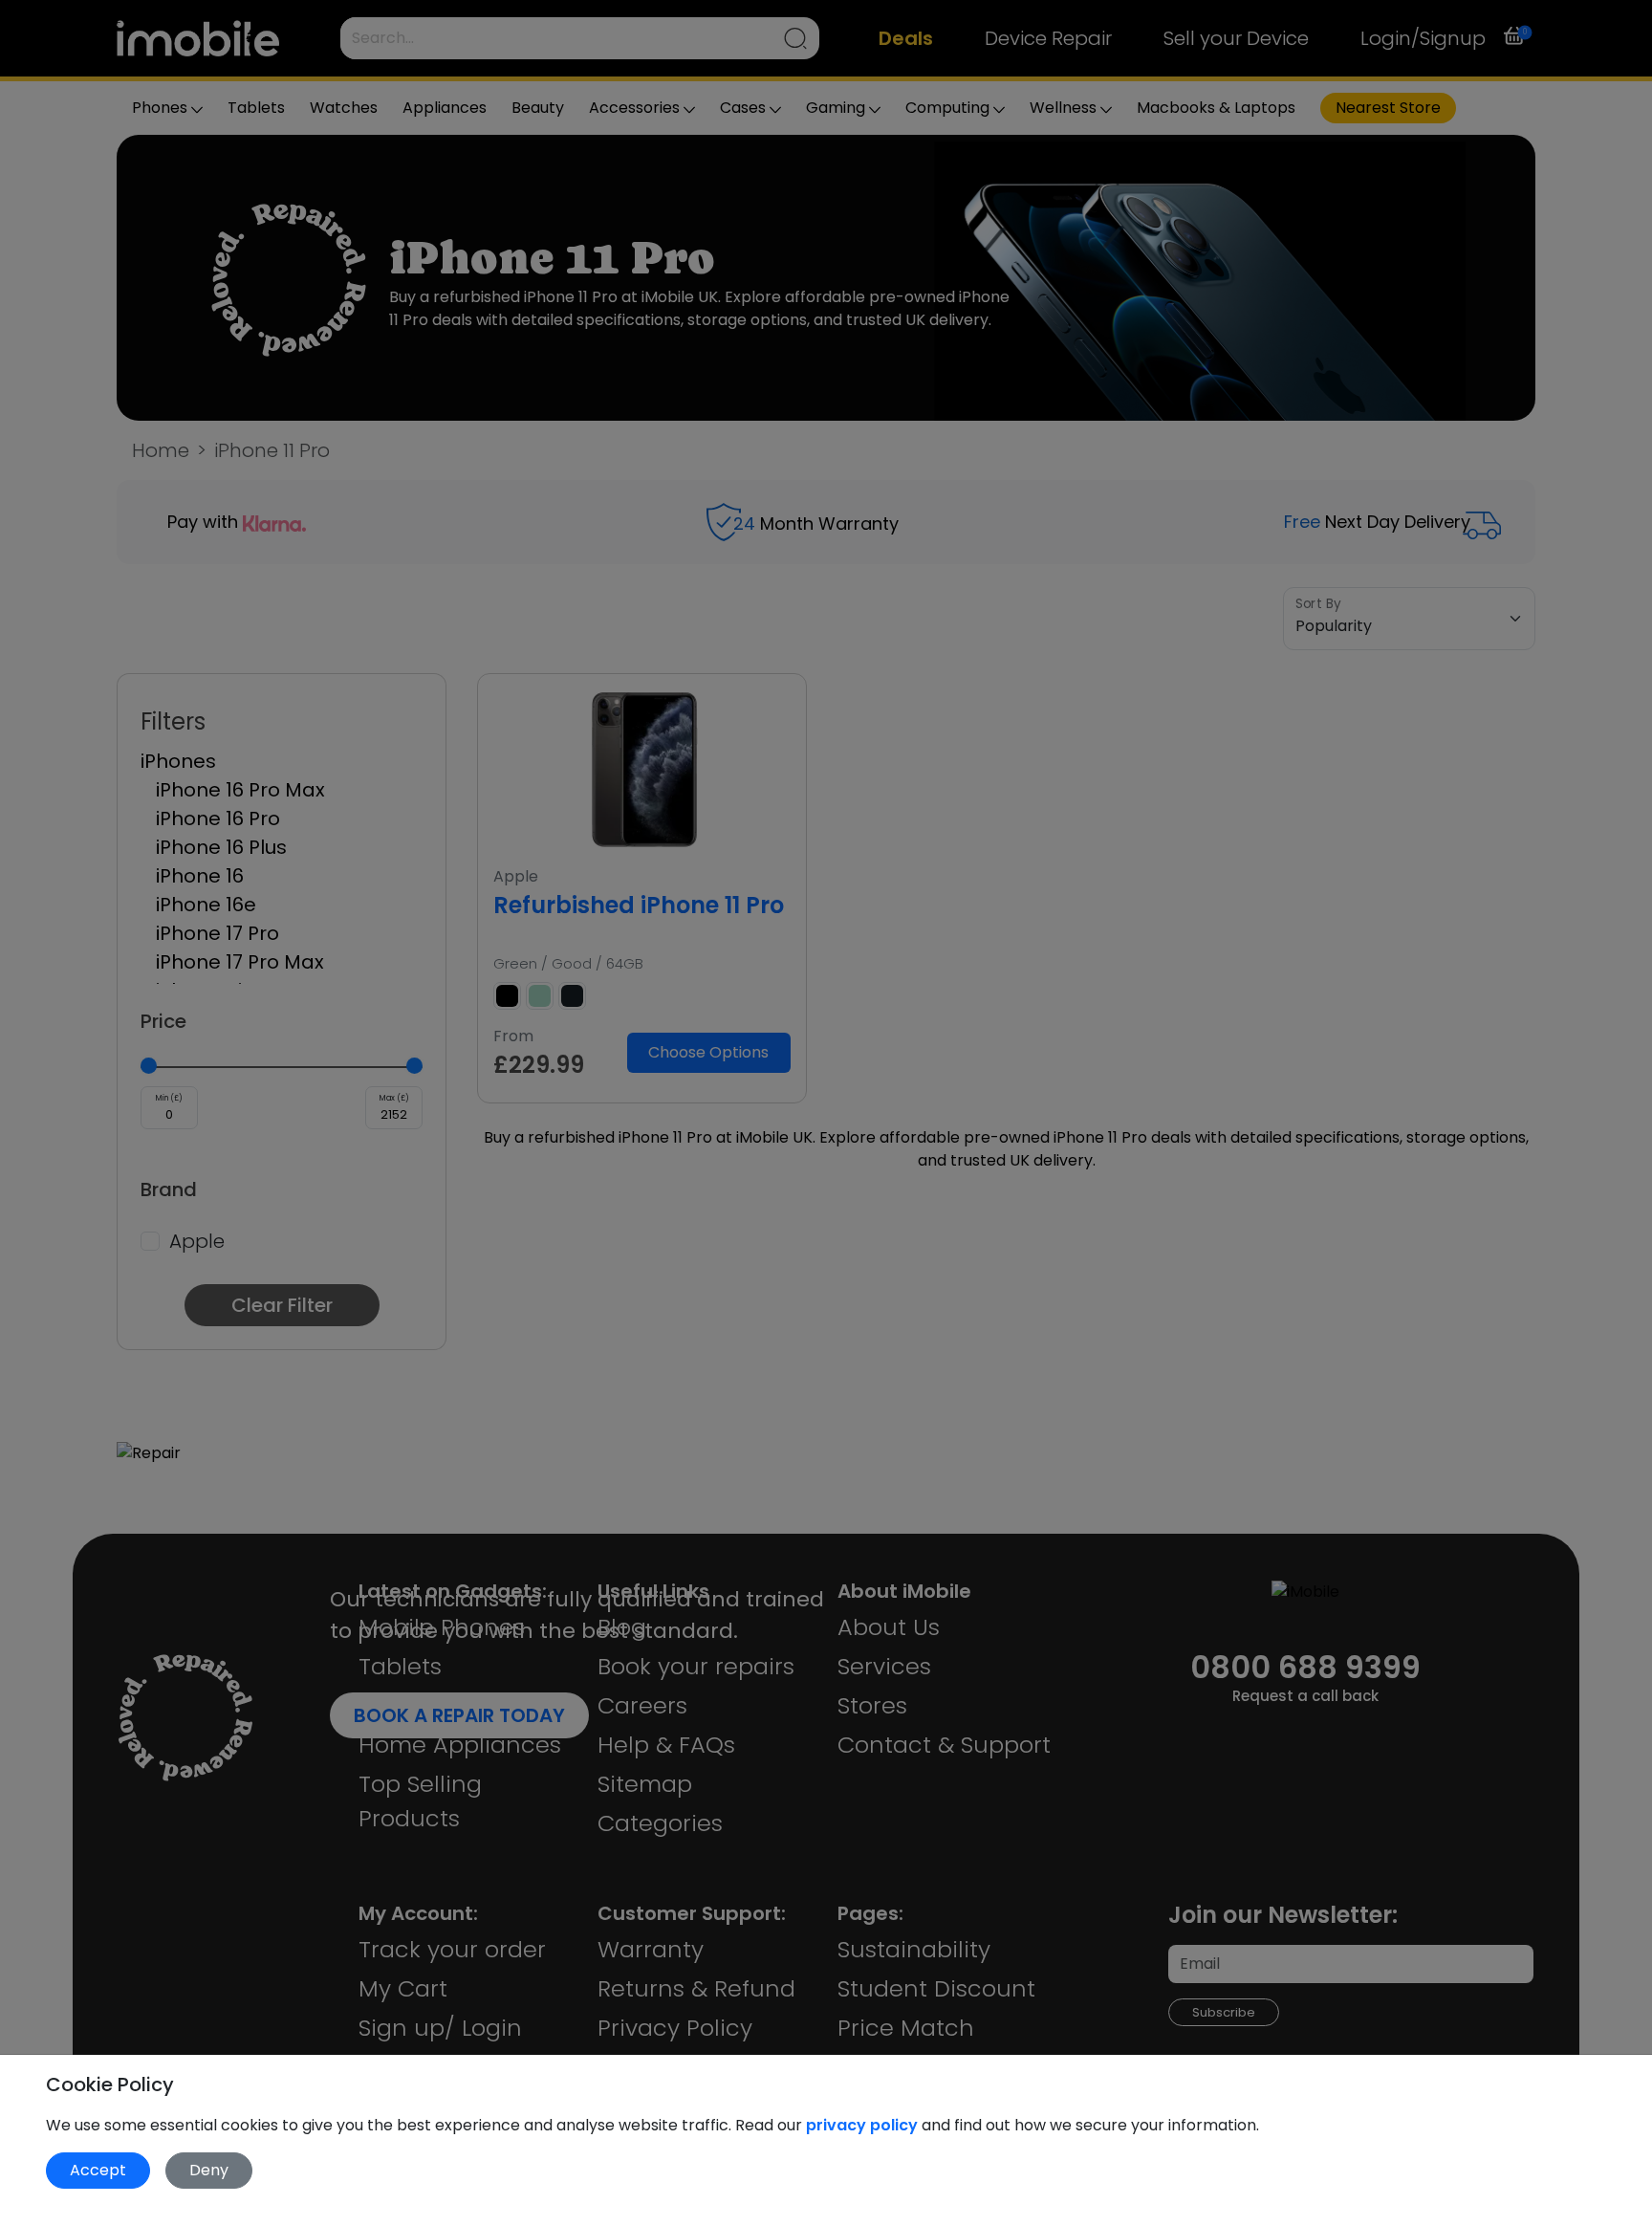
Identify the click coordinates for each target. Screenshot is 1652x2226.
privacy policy (864, 2125)
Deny (209, 2170)
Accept (98, 2170)
